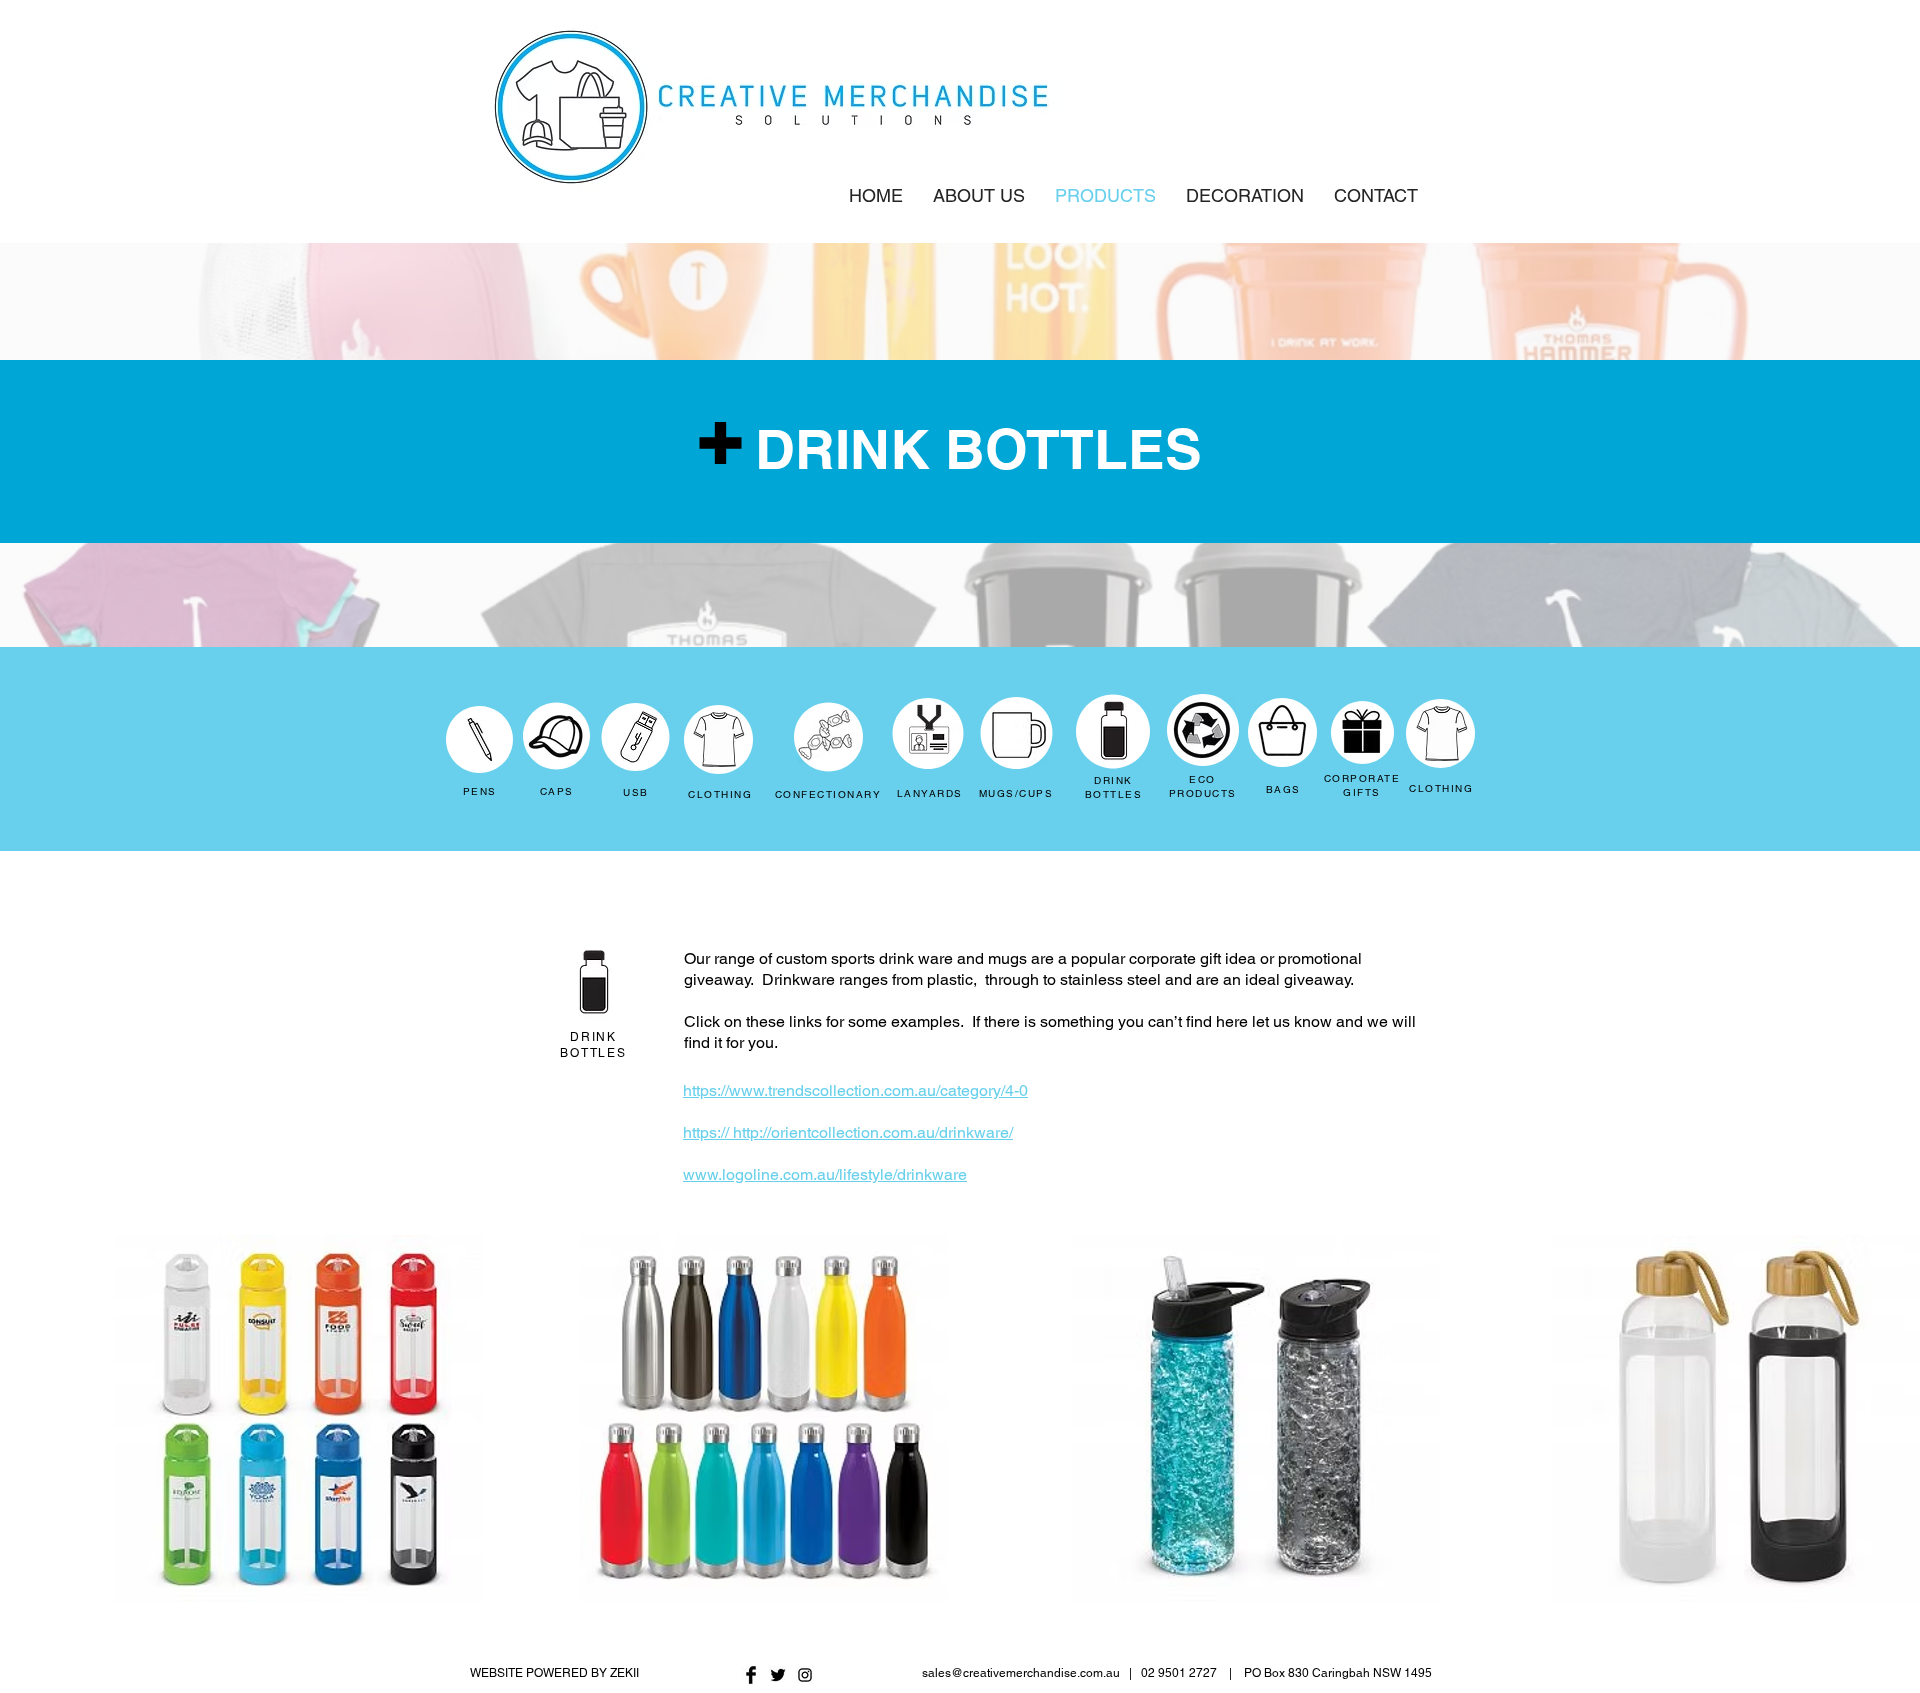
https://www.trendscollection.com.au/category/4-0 (855, 1090)
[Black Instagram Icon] (805, 1675)
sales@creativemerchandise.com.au (1021, 1673)
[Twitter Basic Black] (778, 1675)
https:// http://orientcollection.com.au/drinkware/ (848, 1132)
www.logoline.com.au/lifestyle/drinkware (825, 1174)
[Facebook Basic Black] (751, 1675)
